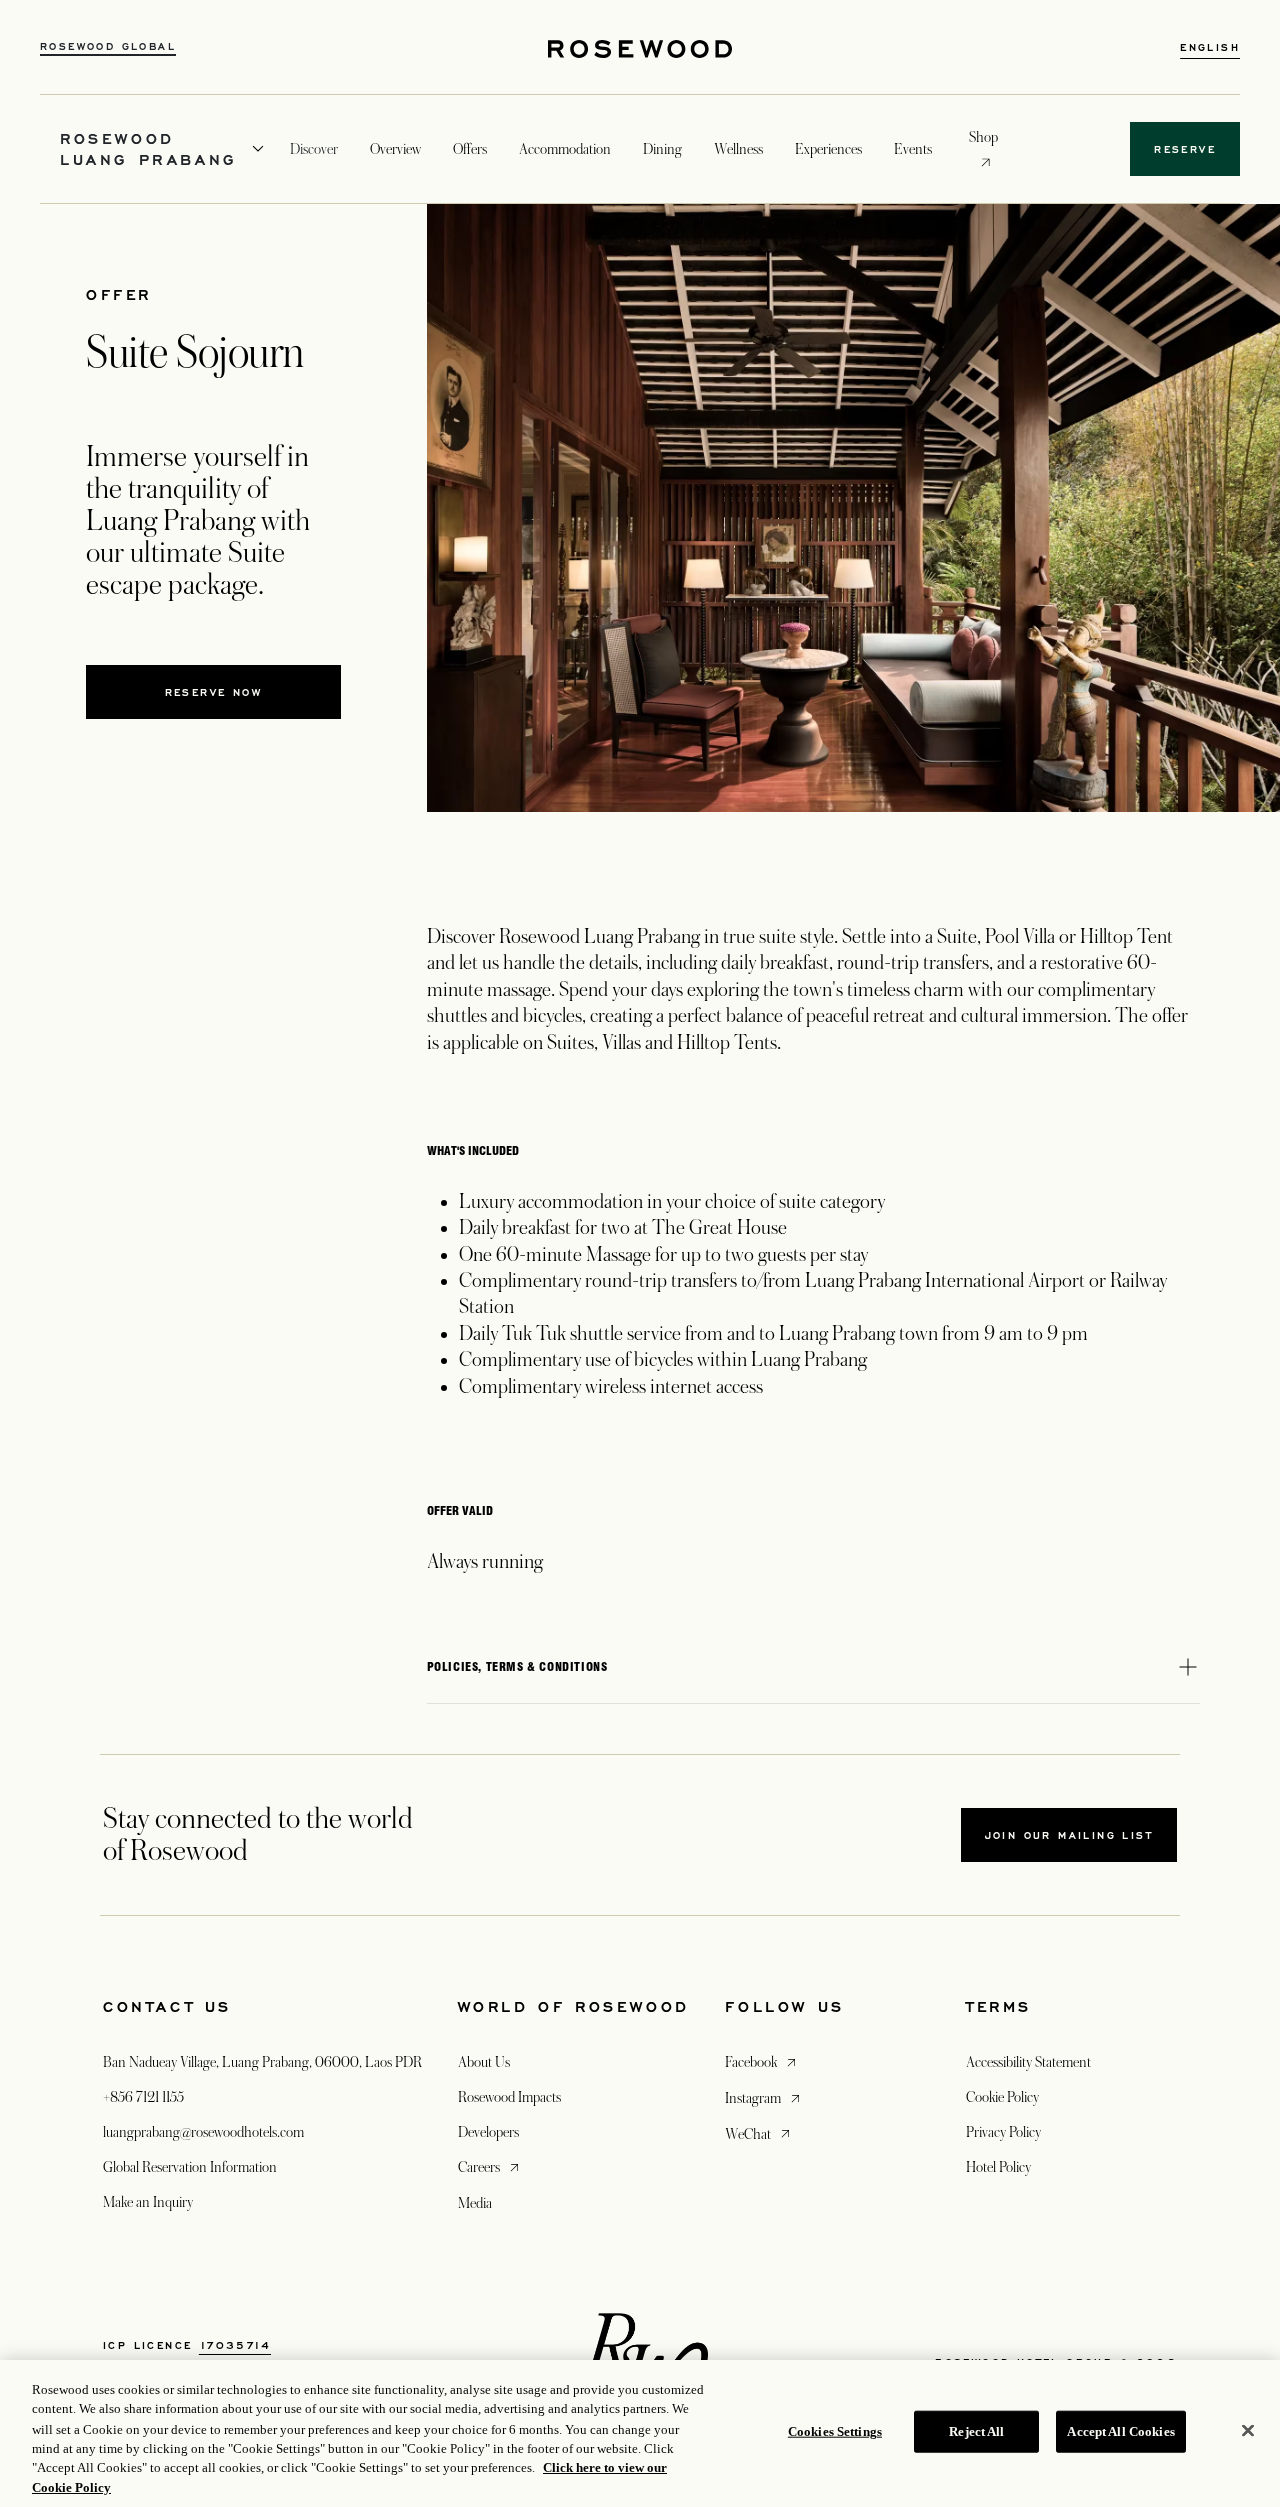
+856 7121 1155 (143, 2097)
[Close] (1248, 2431)
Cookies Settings (835, 2431)
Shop (983, 136)
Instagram (764, 2097)
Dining (662, 149)
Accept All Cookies (1120, 2431)
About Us (484, 2062)
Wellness (738, 149)
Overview (395, 149)
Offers (470, 149)
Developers (488, 2132)
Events (913, 149)
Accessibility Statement (1028, 2062)
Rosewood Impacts (509, 2097)
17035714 (235, 2345)
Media (475, 2203)
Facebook (762, 2061)
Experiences (828, 149)
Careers (490, 2166)
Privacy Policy (1003, 2132)
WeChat (759, 2133)
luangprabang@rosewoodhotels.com (203, 2132)
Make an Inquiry (148, 2202)
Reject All (976, 2431)
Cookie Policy (1002, 2097)
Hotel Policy (998, 2167)
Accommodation (565, 149)
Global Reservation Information (190, 2167)
